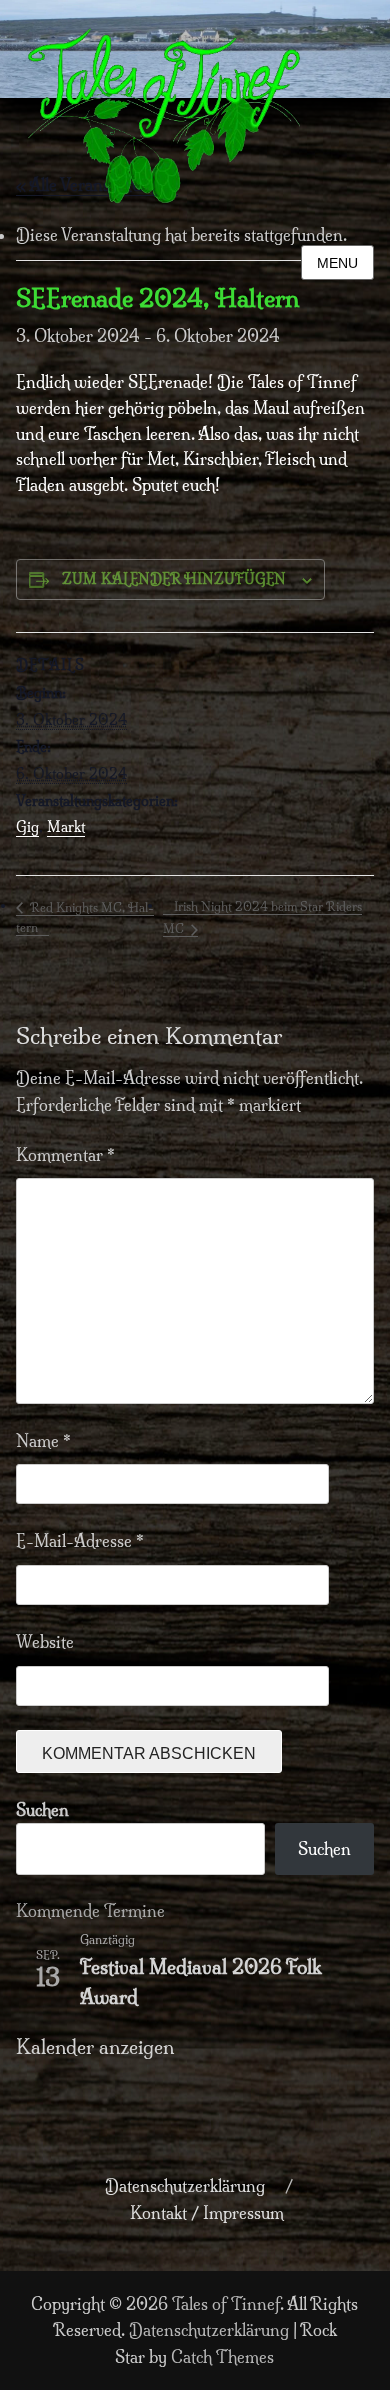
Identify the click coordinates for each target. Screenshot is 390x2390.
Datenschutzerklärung (185, 2186)
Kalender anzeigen (95, 2047)
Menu (337, 263)
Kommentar (65, 1155)
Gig (27, 827)
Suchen (42, 1810)
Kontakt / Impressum (207, 2213)
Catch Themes (222, 2357)
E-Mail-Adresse (80, 1541)
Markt (66, 827)
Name (43, 1441)
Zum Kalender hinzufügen (174, 579)
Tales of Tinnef (226, 2304)
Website (45, 1642)
